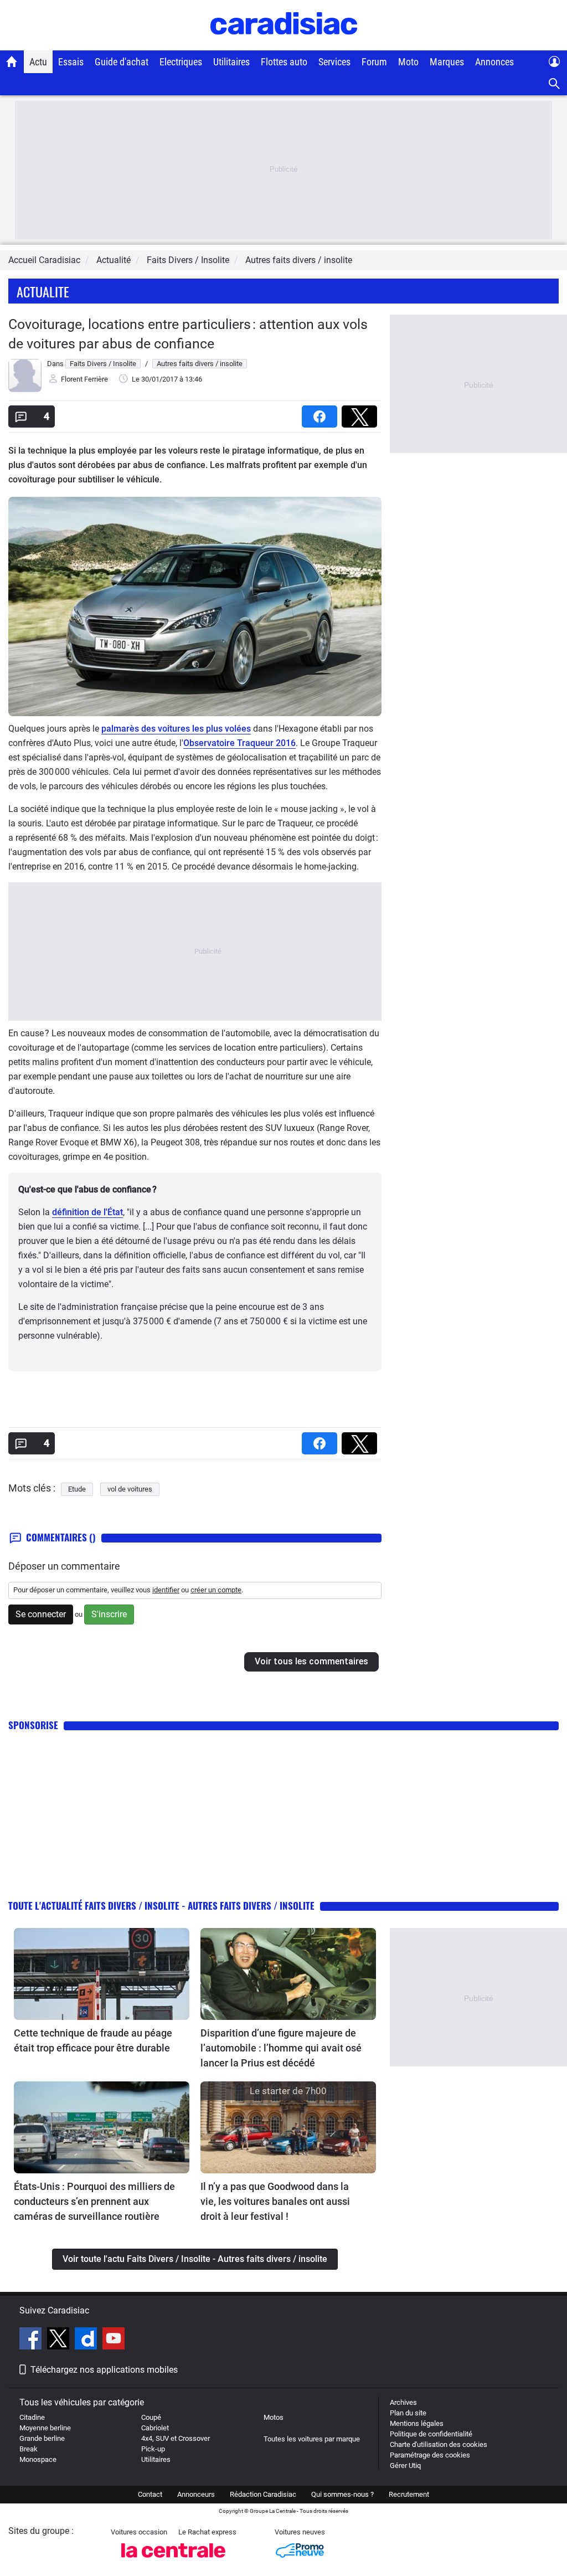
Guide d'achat (122, 62)
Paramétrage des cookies (430, 2455)
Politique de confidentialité (431, 2434)
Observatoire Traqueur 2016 (239, 743)
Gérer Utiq (405, 2466)
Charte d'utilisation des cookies (439, 2444)
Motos (274, 2417)
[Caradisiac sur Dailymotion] (87, 2340)
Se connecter (41, 1614)
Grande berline (42, 2438)
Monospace (38, 2459)
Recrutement (409, 2494)
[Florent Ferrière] (25, 390)
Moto (408, 62)
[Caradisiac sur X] (60, 2340)
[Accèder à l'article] (102, 1974)
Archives (403, 2402)
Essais (71, 62)
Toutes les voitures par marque (312, 2439)
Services (334, 62)
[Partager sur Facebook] (322, 413)
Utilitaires (231, 62)
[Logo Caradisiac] (284, 45)
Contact (150, 2494)
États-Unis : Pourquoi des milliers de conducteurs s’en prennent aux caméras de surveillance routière (94, 2201)
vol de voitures (130, 1489)
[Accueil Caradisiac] (12, 61)
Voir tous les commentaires (311, 1661)
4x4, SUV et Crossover (176, 2438)
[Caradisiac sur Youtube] (114, 2340)
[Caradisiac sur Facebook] (32, 2340)
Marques (447, 62)
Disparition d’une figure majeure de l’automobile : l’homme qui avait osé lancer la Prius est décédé (281, 2048)
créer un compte (216, 1590)
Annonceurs (196, 2494)
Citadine (32, 2417)
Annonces (494, 62)
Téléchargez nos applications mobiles (104, 2370)
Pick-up (153, 2449)
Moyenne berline (45, 2428)
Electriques (181, 62)
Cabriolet (155, 2428)
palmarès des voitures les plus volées (176, 729)
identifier (166, 1590)
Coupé (151, 2417)
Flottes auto (284, 62)
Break (29, 2449)
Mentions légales (417, 2423)
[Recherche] (555, 84)
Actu (38, 62)
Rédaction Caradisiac (263, 2494)
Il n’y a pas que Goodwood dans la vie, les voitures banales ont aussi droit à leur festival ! (275, 2201)
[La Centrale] (173, 2561)
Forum (374, 62)
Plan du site (408, 2413)
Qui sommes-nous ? (342, 2494)
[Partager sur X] (362, 413)
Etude (77, 1489)
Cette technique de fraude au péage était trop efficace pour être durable (93, 2040)
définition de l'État (87, 1212)
